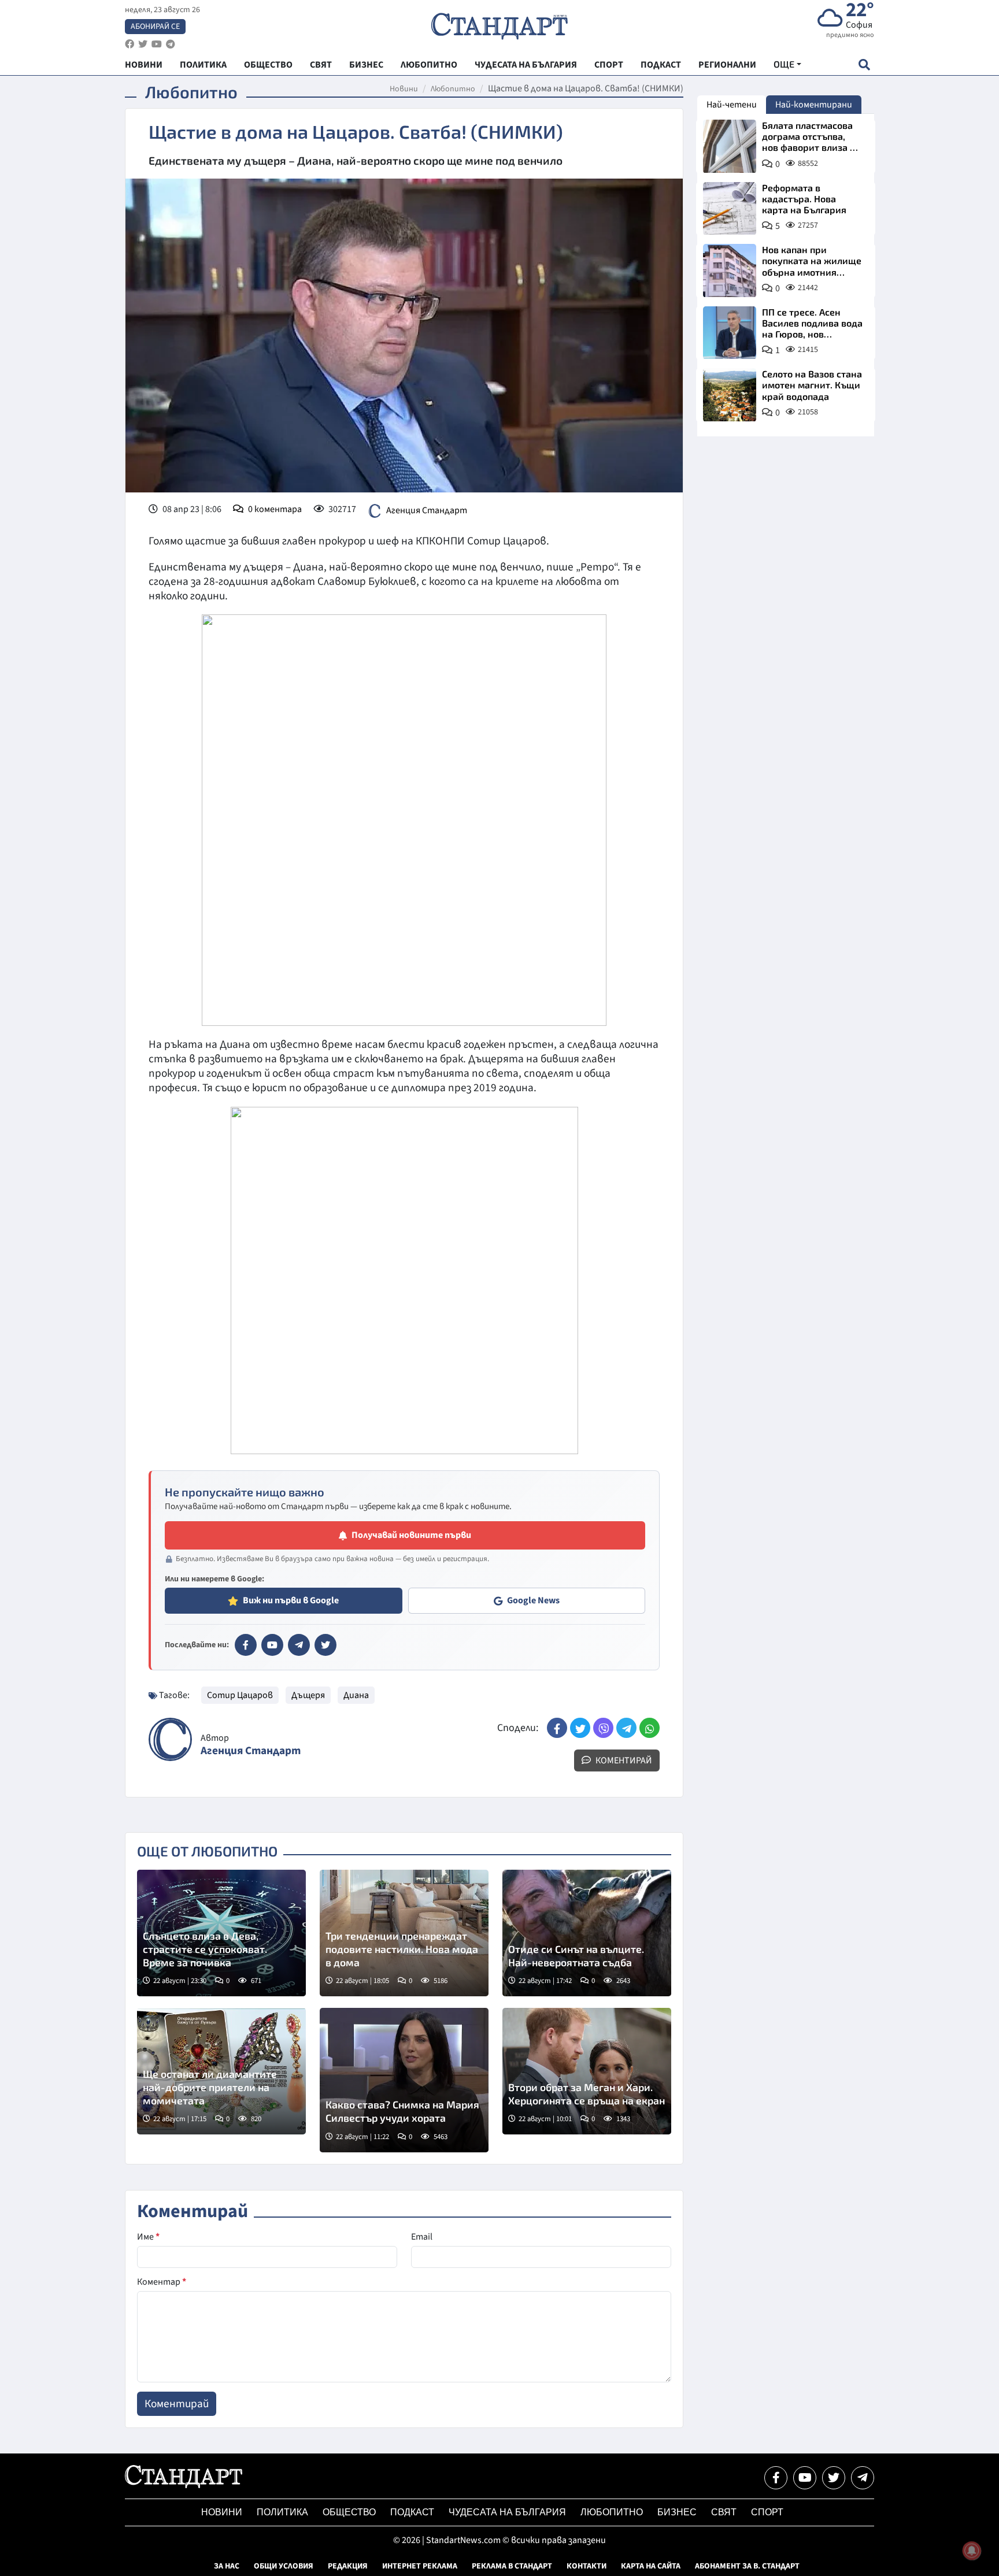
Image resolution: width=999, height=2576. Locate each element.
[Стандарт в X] (325, 1645)
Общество (349, 2512)
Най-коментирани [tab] (814, 105)
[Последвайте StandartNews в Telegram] (171, 44)
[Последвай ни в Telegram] (863, 2478)
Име (148, 2237)
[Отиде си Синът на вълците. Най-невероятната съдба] (587, 1933)
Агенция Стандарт (427, 510)
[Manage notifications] (972, 2551)
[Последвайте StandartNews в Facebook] (129, 44)
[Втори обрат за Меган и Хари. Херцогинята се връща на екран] (587, 2071)
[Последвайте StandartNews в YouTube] (157, 44)
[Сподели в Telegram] (626, 1728)
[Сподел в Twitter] (580, 1728)
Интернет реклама (420, 2566)
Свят (724, 2512)
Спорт (767, 2512)
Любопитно (453, 89)
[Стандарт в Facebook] (246, 1645)
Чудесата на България (507, 2512)
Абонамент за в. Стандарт (747, 2566)
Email (422, 2237)
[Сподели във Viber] (603, 1728)
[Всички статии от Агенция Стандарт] (170, 1739)
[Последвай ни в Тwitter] (834, 2478)
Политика (282, 2512)
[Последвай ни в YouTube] (805, 2478)
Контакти (587, 2566)
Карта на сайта (651, 2566)
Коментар (162, 2282)
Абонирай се (155, 27)
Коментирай (623, 1760)
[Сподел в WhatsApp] (650, 1728)
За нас (227, 2566)
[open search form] (864, 64)
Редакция (348, 2566)
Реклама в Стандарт (512, 2566)
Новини (404, 89)
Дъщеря (308, 1695)
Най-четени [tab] (732, 105)
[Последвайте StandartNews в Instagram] (143, 44)
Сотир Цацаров (240, 1695)
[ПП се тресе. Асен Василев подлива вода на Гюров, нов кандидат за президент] (730, 333)
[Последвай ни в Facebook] (776, 2478)
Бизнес (677, 2512)
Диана (356, 1695)
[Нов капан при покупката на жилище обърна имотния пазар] (730, 270)
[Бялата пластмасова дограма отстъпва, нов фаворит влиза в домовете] (730, 146)
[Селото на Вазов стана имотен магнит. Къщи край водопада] (730, 395)
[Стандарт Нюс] (184, 2485)
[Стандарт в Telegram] (299, 1645)
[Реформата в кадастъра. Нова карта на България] (730, 209)
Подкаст (412, 2512)
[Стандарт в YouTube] (272, 1645)
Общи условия (284, 2566)
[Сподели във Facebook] (557, 1728)
